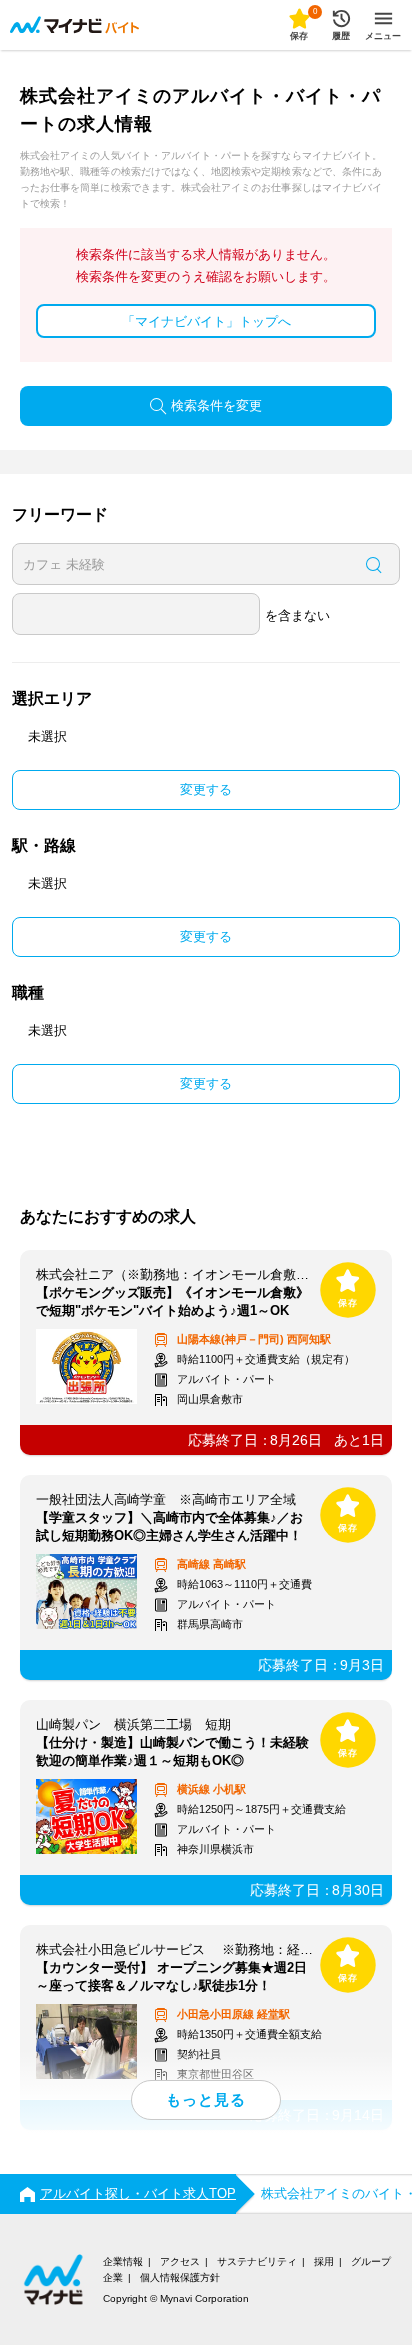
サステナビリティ (257, 2261)
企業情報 (123, 2261)
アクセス (180, 2261)
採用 (324, 2261)
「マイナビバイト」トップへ (206, 321)
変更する (206, 789)
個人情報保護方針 (180, 2277)
